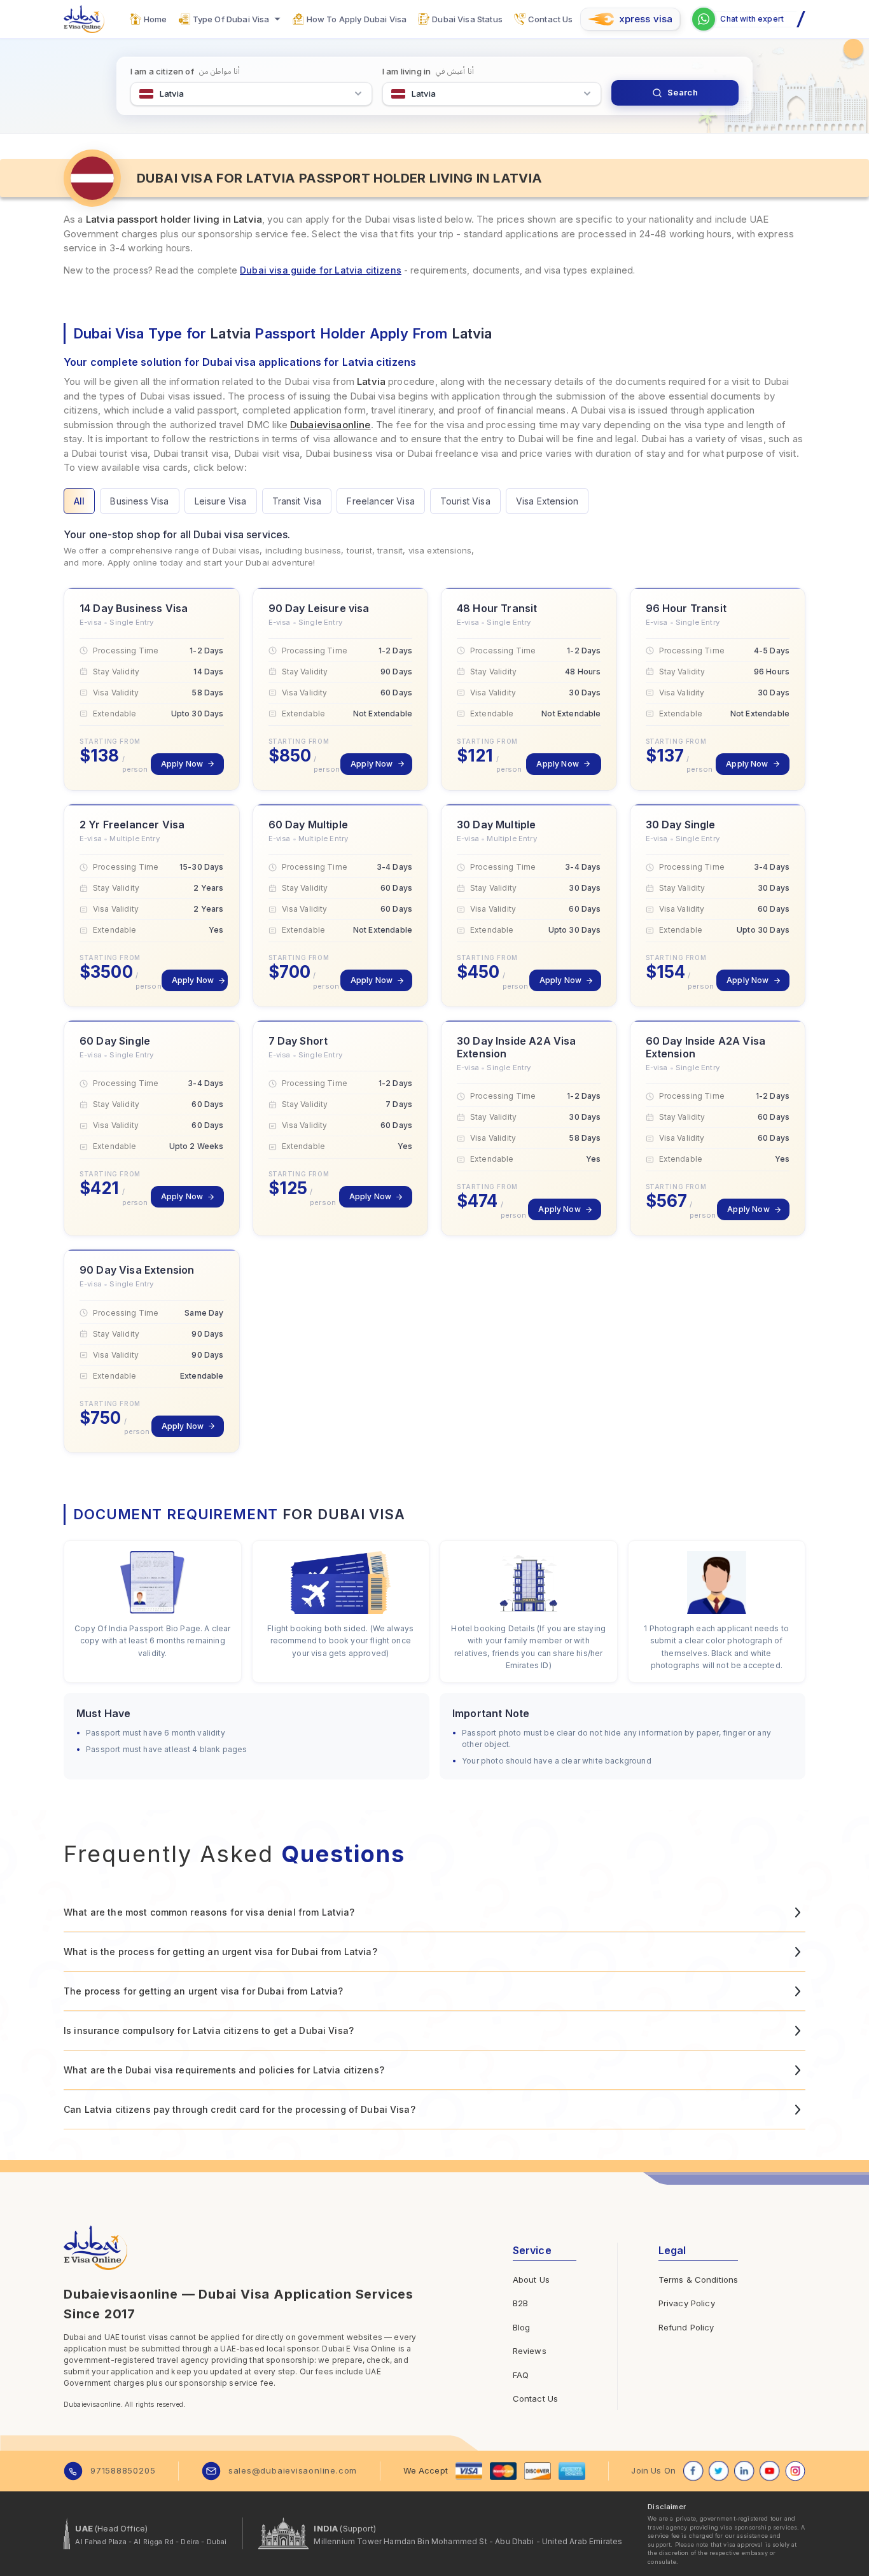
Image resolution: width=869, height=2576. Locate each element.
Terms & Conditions (699, 2280)
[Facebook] (693, 2471)
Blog (522, 2327)
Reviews (530, 2351)
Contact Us (536, 2398)
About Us (531, 2280)
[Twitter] (719, 2471)
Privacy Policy (687, 2303)
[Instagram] (795, 2471)
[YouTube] (770, 2471)
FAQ (521, 2375)
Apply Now (182, 764)
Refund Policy (686, 2327)
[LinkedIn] (744, 2471)
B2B (520, 2303)
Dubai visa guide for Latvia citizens (321, 270)
